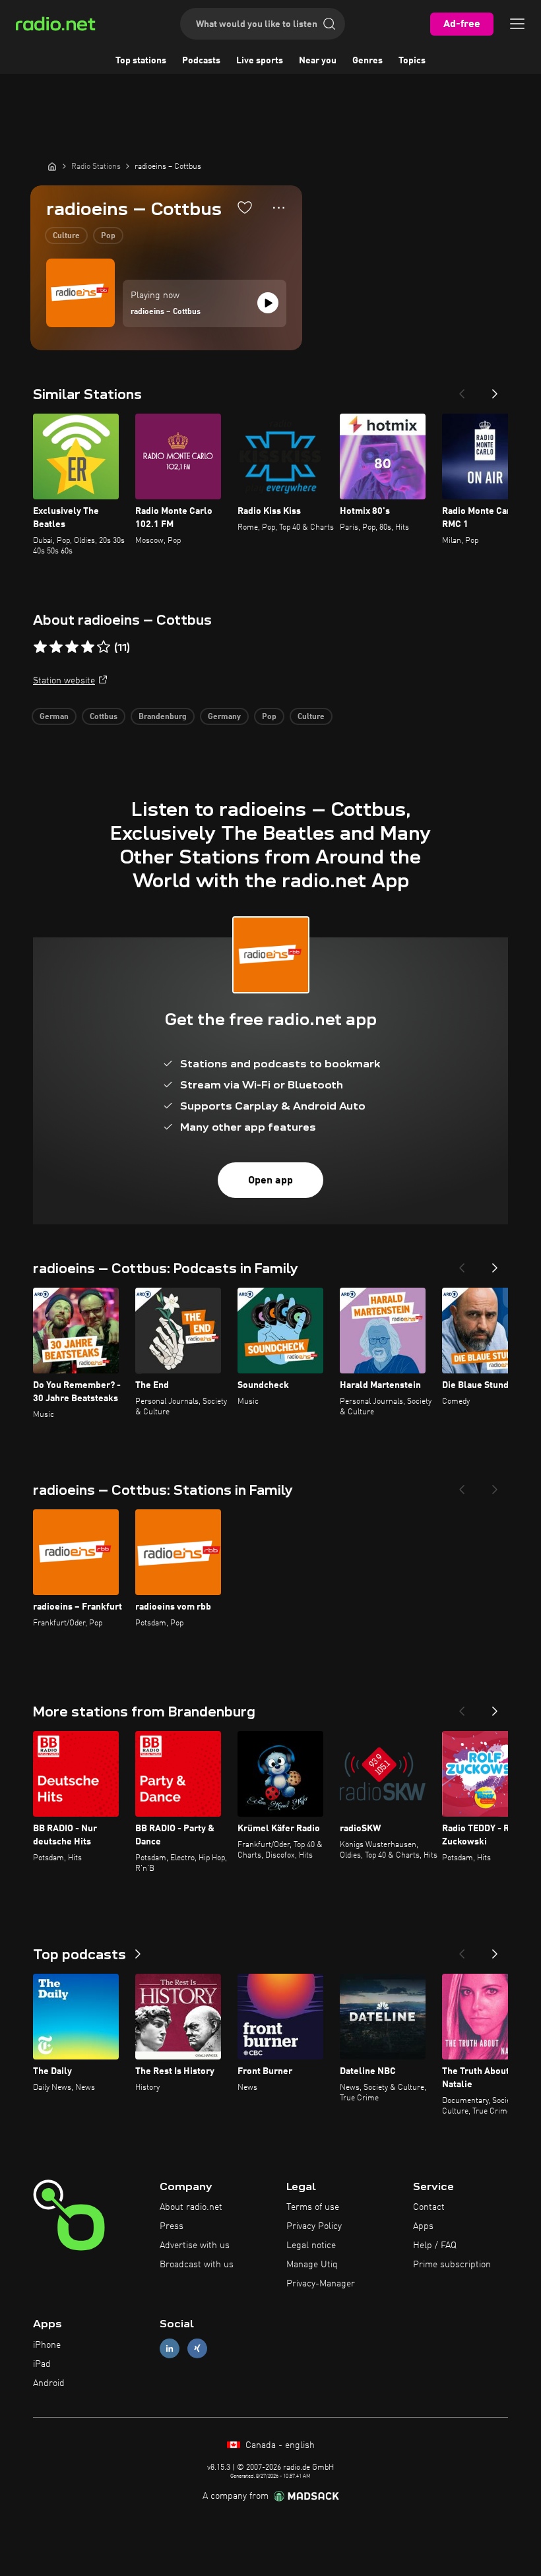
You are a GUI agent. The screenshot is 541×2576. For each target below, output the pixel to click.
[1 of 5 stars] (40, 647)
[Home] (52, 166)
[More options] (279, 208)
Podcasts (201, 61)
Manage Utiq (312, 2265)
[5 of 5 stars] (104, 647)
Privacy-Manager (321, 2284)
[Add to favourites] (245, 207)
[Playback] (268, 303)
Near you (318, 61)
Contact (429, 2207)
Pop (108, 236)
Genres (367, 61)
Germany (224, 717)
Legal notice (311, 2246)
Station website (64, 681)
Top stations (141, 61)
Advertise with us (195, 2246)
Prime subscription (452, 2265)
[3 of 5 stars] (72, 647)
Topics (412, 61)
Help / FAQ (435, 2246)
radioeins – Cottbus (166, 312)
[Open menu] (517, 24)
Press (172, 2226)
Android (49, 2383)
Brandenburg (163, 717)
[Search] (329, 24)
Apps (423, 2226)
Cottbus (104, 717)
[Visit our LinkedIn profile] (170, 2349)
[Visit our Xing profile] (197, 2349)
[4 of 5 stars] (88, 647)
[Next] (495, 390)
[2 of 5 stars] (56, 647)
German (54, 717)
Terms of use (313, 2207)
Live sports (260, 61)
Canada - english (279, 2445)
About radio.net (191, 2207)
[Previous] (462, 390)
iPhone (47, 2345)
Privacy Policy (314, 2226)
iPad (42, 2364)
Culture (66, 236)
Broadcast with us (197, 2265)
